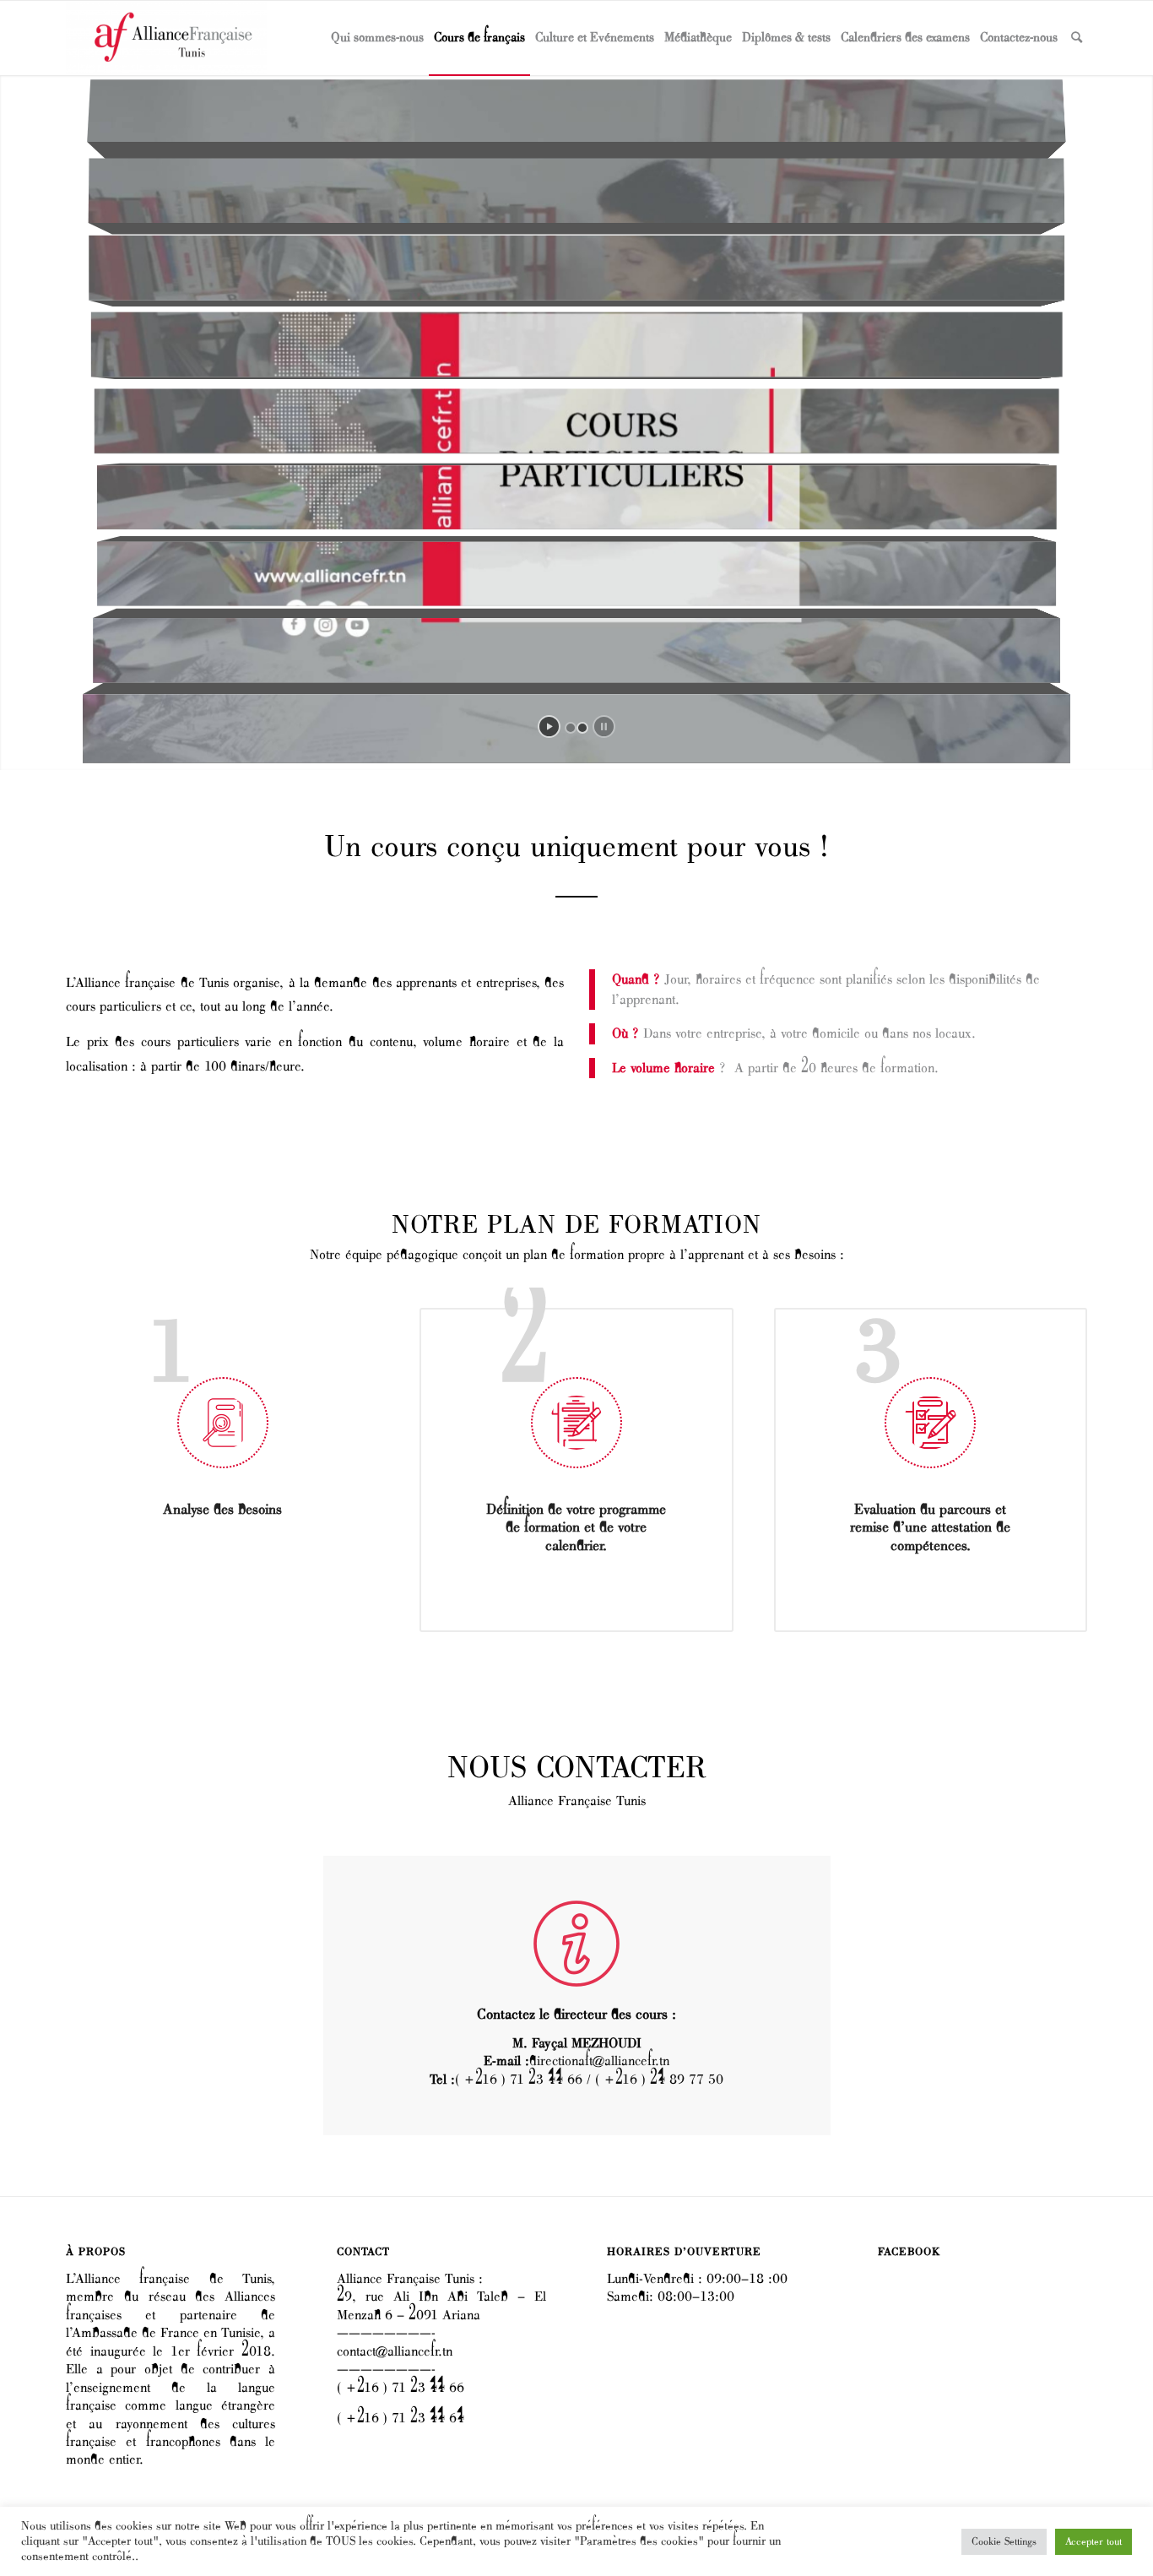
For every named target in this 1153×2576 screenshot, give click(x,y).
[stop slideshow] (604, 727)
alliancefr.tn (136, 2554)
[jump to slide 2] (582, 728)
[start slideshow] (549, 727)
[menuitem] (377, 38)
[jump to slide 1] (571, 728)
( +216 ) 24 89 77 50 (659, 2080)
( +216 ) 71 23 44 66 (519, 2080)
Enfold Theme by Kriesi (209, 2554)
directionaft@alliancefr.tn (599, 2061)
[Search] (1077, 38)
